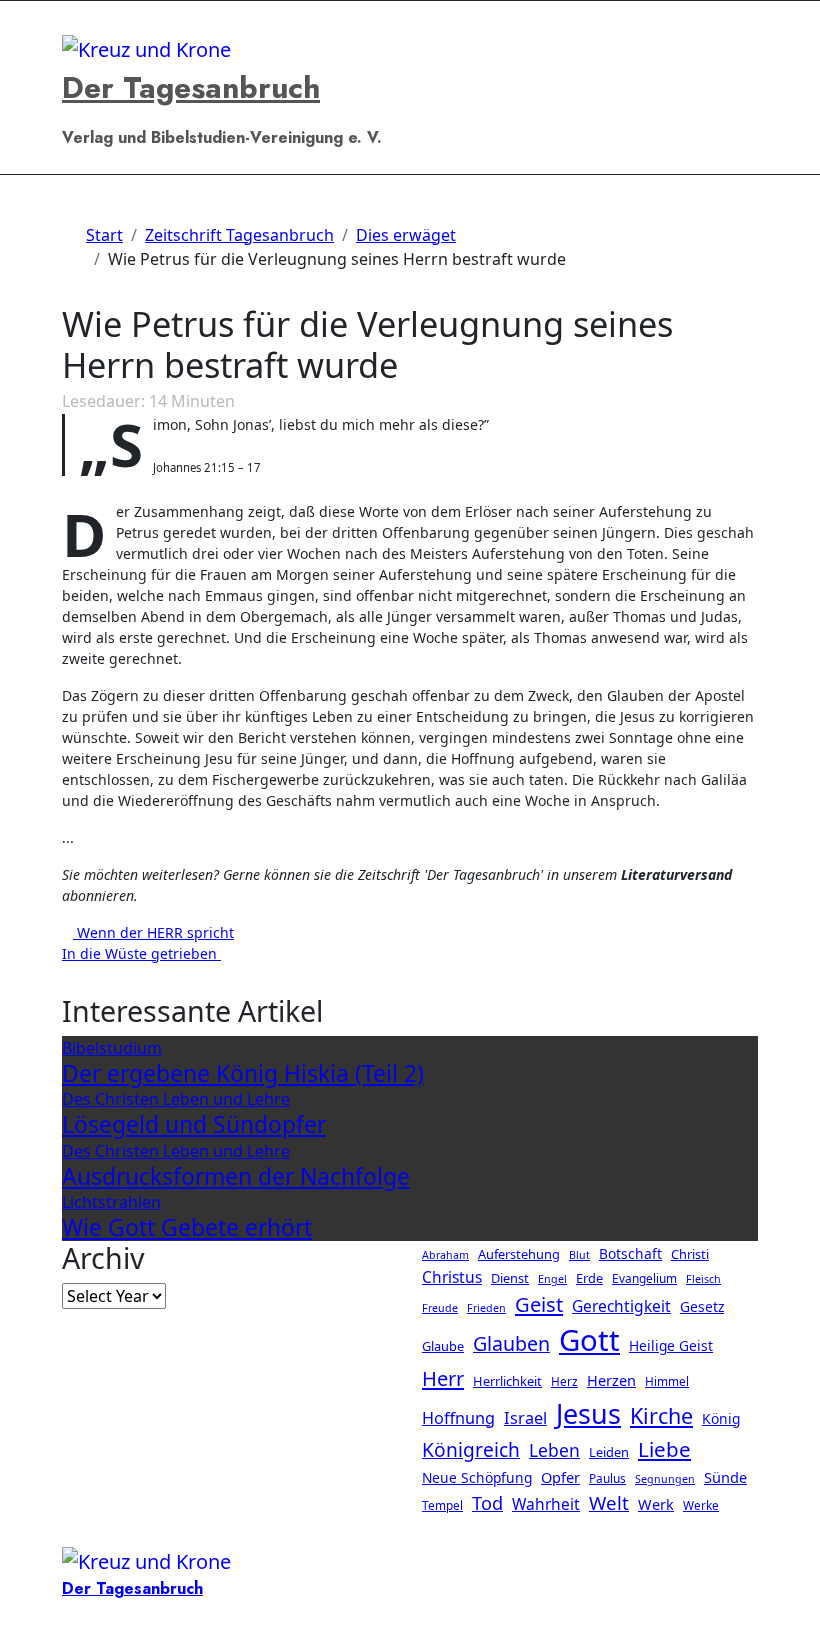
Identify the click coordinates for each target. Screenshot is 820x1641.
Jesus (588, 1413)
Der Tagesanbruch (191, 87)
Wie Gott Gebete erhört (187, 1227)
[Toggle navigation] (73, 20)
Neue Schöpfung (477, 1477)
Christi (690, 1254)
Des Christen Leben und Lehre (176, 1099)
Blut (579, 1255)
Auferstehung (519, 1254)
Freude (440, 1309)
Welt (609, 1502)
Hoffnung (458, 1418)
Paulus (607, 1478)
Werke (701, 1505)
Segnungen (665, 1479)
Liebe (664, 1449)
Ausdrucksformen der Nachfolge (236, 1176)
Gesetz (702, 1307)
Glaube (443, 1347)
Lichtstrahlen (111, 1202)
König (721, 1418)
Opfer (560, 1477)
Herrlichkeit (507, 1382)
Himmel (667, 1382)
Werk (656, 1504)
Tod (487, 1503)
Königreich (471, 1450)
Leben (554, 1450)
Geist (539, 1305)
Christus (452, 1277)
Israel (525, 1418)
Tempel (442, 1505)
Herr (443, 1379)
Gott (589, 1341)
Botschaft (630, 1253)
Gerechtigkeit (621, 1307)
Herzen (611, 1381)
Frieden (486, 1309)
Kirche (661, 1415)
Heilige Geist (671, 1346)
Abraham (445, 1255)
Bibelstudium (112, 1048)
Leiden (609, 1452)
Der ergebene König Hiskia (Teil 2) (243, 1073)
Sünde (725, 1477)
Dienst (510, 1278)
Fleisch (703, 1279)
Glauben (511, 1344)
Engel (552, 1279)
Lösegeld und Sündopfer (194, 1124)
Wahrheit (546, 1504)
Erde (589, 1278)
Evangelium (644, 1278)
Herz (564, 1382)
